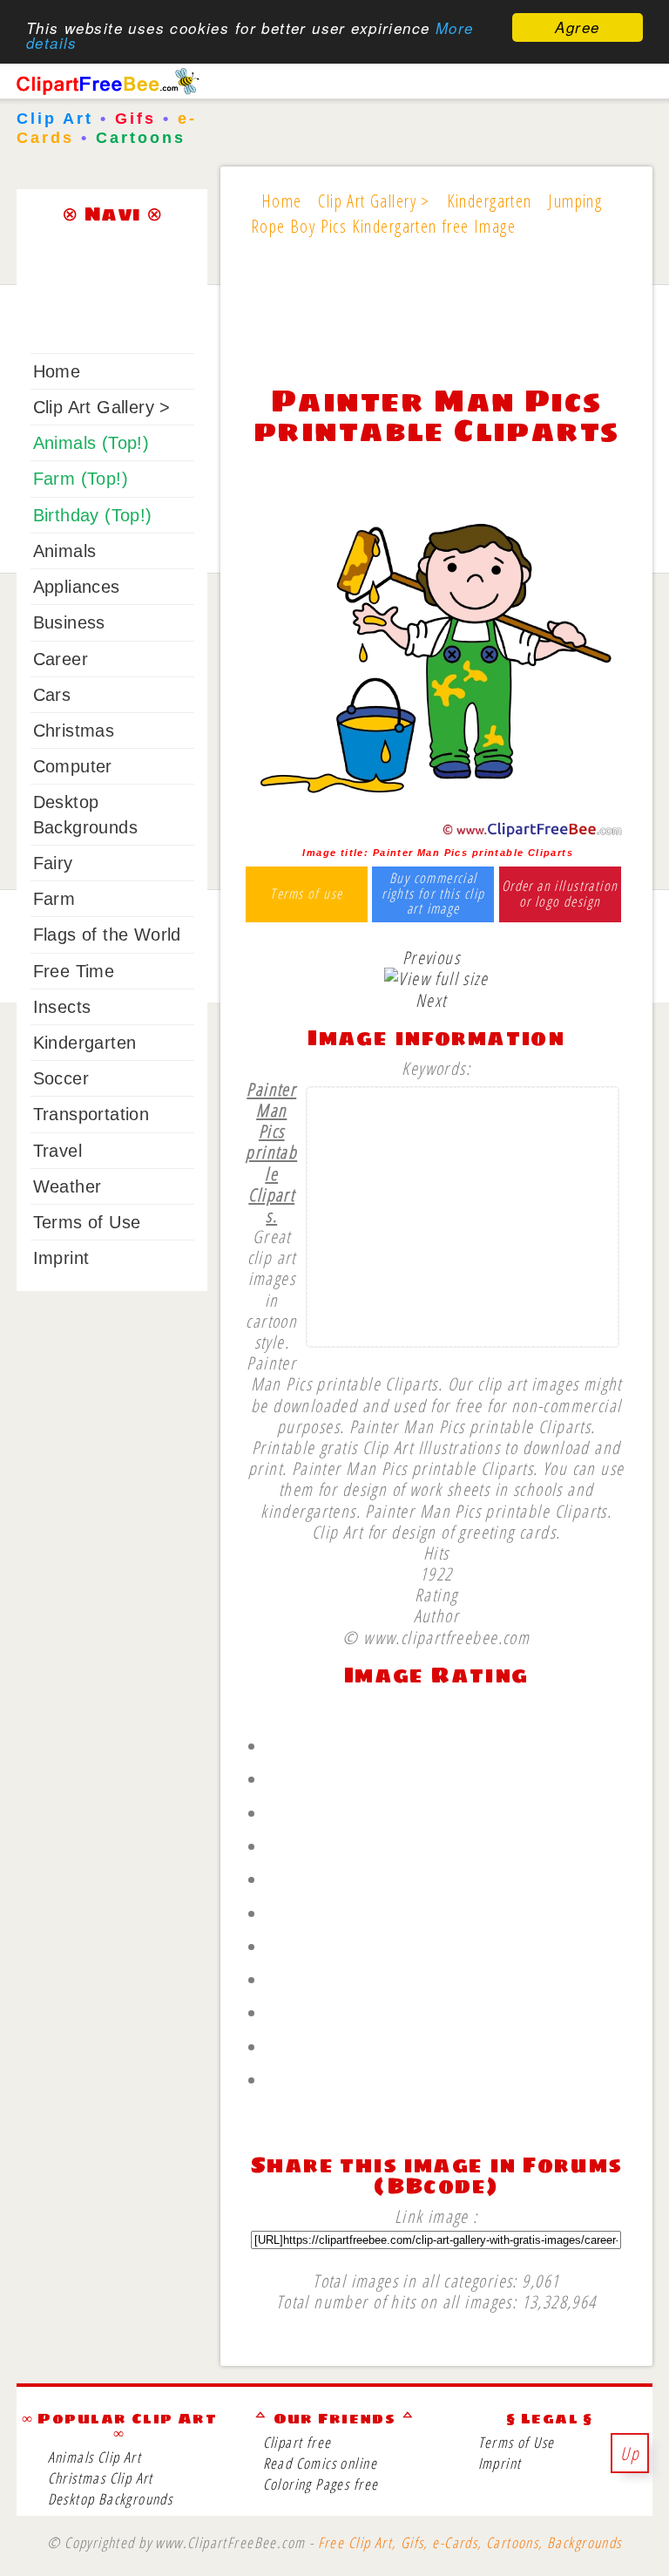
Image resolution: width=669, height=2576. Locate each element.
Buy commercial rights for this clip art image (433, 894)
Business (69, 622)
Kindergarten (85, 1043)
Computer (73, 766)
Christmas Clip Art (101, 2478)
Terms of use (306, 894)
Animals (65, 551)
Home (57, 371)
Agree (577, 27)
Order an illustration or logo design (560, 894)
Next (431, 1000)
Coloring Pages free (321, 2484)
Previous (431, 957)
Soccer (61, 1078)
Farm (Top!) (81, 479)
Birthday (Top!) (93, 515)
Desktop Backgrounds (111, 2499)
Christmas (74, 731)
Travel (57, 1151)
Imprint (61, 1258)
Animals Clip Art (95, 2457)
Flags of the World (107, 935)
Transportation (91, 1114)
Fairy (53, 863)
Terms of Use (87, 1222)
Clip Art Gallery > (102, 407)
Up (630, 2453)
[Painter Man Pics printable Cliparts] (436, 833)
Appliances (77, 587)
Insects (62, 1007)
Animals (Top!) (91, 443)
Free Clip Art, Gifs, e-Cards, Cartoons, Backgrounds (470, 2542)
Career (61, 659)
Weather (68, 1186)
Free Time (74, 971)
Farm (54, 899)
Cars (52, 695)
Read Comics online (320, 2463)
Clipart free (297, 2442)
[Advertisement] (436, 322)
